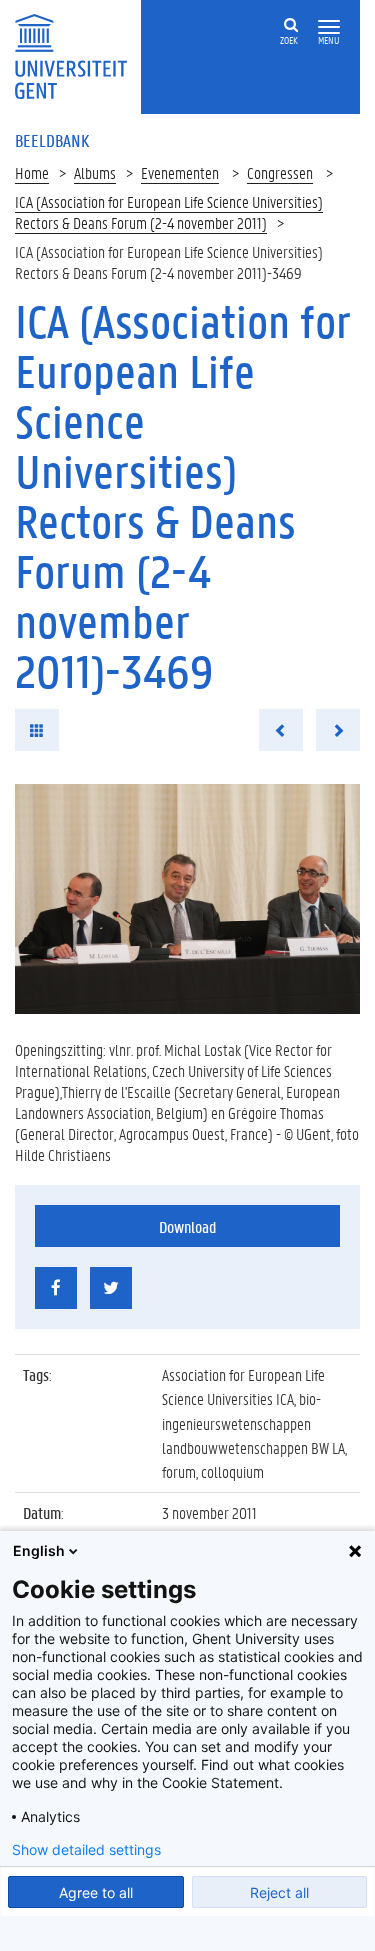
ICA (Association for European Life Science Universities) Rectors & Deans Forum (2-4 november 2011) (169, 212)
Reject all (279, 1892)
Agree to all (96, 1892)
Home (32, 172)
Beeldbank (52, 140)
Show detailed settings (86, 1850)
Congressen (280, 172)
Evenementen (180, 172)
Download (187, 1226)
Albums (95, 172)
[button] (329, 27)
